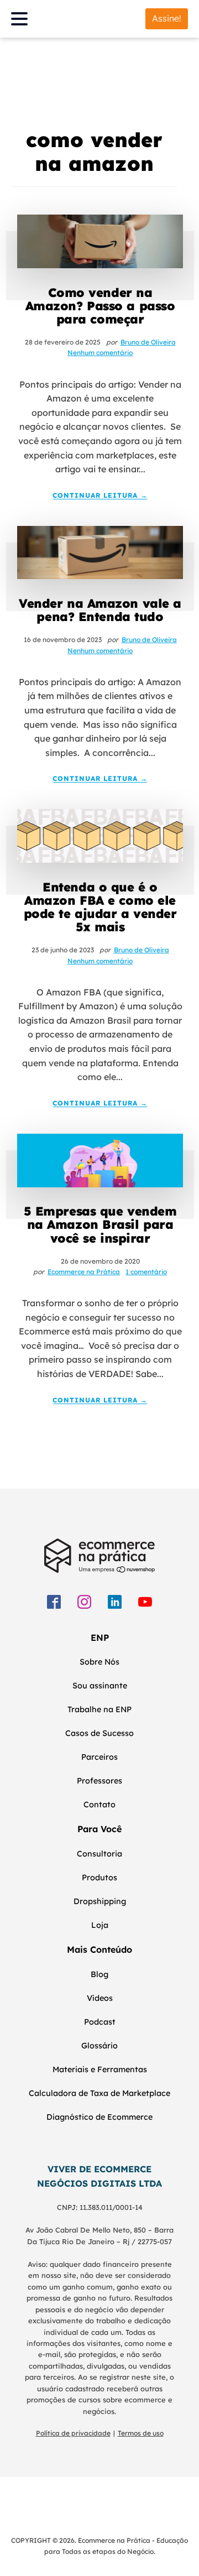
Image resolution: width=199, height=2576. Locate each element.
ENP (100, 1638)
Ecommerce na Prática (84, 1272)
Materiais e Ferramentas (100, 2069)
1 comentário (146, 1272)
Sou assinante (100, 1686)
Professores (99, 1781)
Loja (100, 1925)
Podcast (100, 2022)
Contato (99, 1805)
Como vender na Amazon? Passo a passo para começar (100, 306)
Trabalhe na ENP (99, 1709)
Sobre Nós (99, 1662)
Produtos (99, 1878)
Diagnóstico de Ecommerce (99, 2117)
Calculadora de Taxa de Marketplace (99, 2093)
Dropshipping (100, 1901)
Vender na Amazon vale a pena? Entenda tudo (100, 610)
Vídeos (100, 1998)
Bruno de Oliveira (148, 342)
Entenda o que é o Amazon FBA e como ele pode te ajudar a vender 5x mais (100, 907)
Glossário (99, 2046)
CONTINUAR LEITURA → (100, 496)
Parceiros (99, 1757)
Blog (99, 1974)
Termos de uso (141, 2433)
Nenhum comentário (100, 353)
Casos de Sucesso (99, 1733)
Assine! (167, 18)
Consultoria (99, 1854)
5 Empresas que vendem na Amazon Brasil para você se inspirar (100, 1225)
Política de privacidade (73, 2433)
